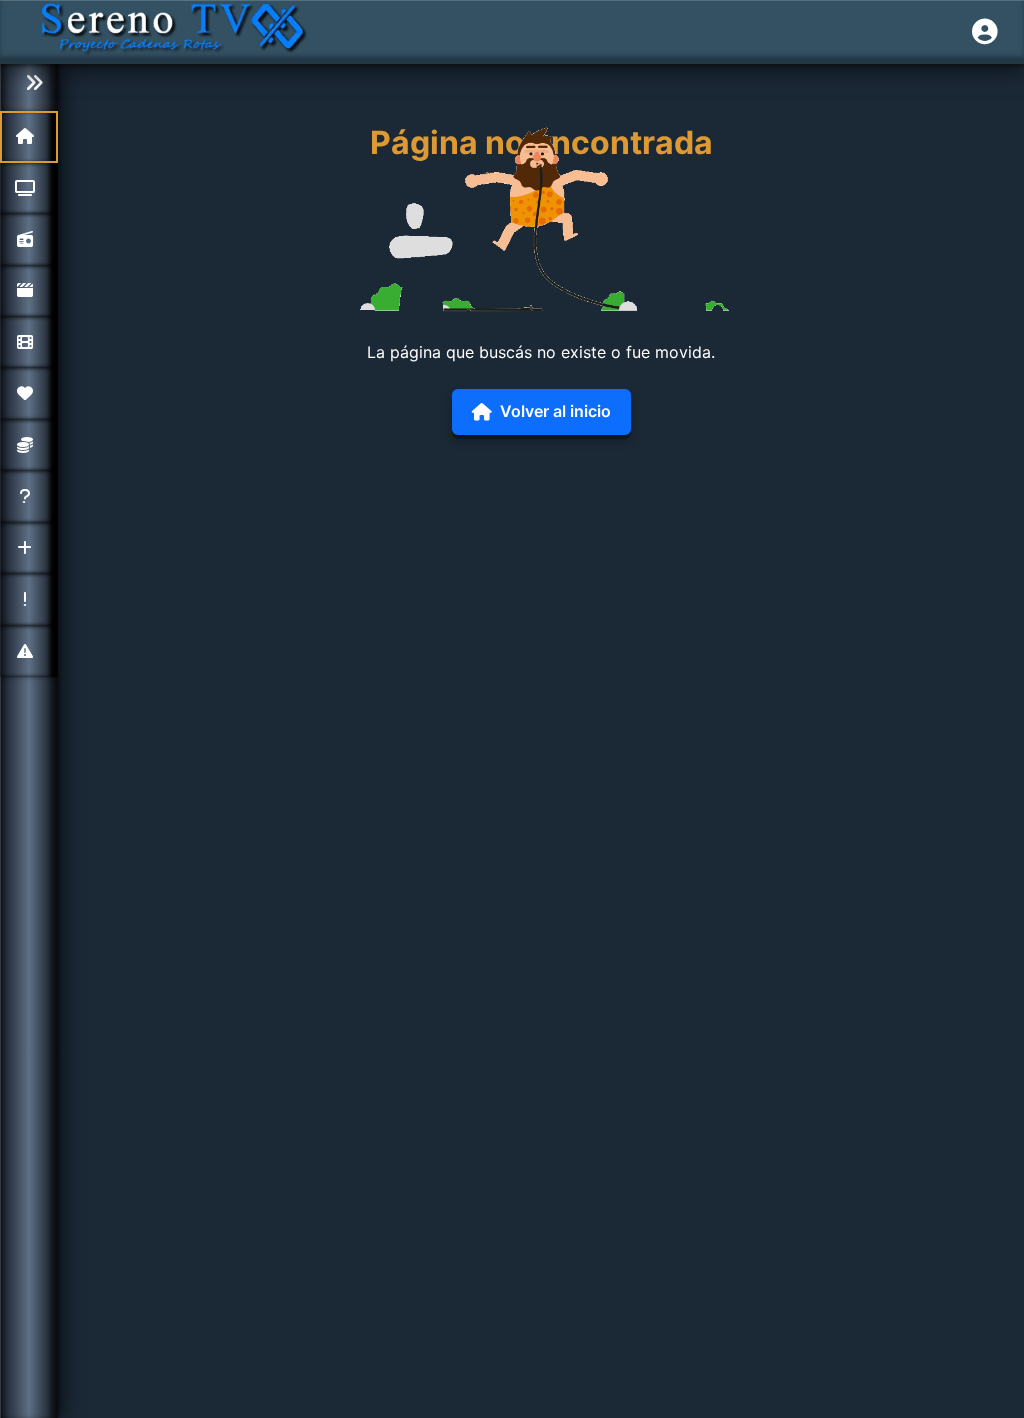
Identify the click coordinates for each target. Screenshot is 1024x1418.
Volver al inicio (555, 411)
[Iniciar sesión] (985, 32)
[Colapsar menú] (29, 83)
